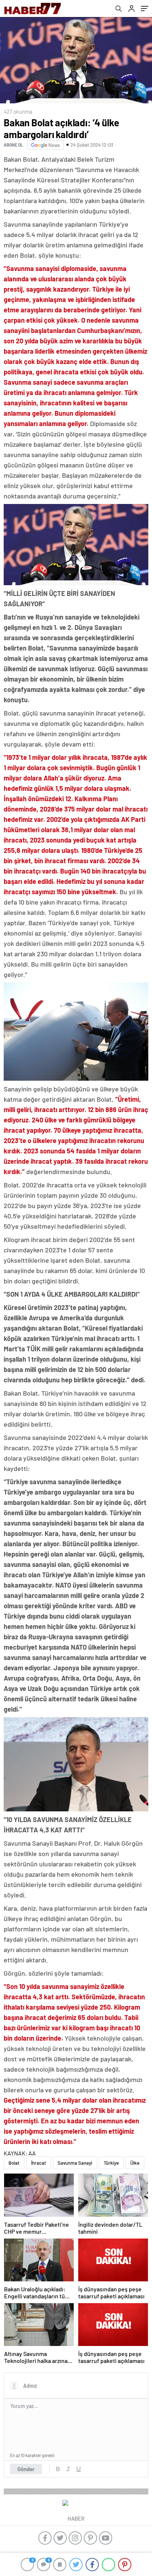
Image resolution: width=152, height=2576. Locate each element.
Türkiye (111, 2163)
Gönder (26, 2469)
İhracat (39, 2163)
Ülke (135, 2163)
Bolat (14, 2163)
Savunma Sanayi (75, 2163)
